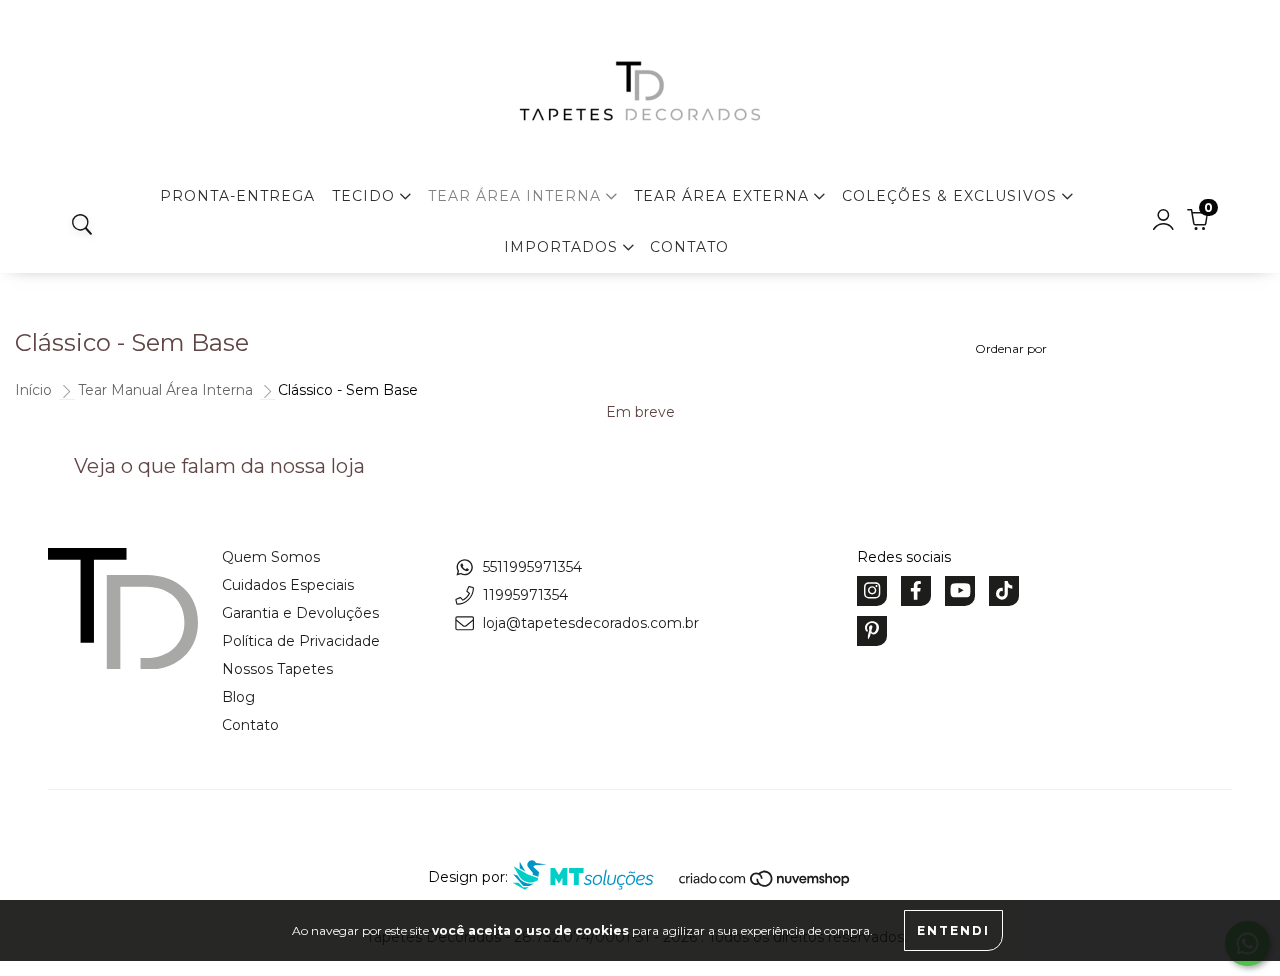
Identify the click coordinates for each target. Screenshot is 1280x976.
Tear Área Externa (724, 196)
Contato (689, 247)
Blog (238, 697)
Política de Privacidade (301, 641)
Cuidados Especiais (288, 585)
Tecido (366, 196)
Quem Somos (271, 557)
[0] (1197, 225)
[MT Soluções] (593, 877)
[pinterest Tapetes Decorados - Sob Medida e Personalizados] (872, 631)
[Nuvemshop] (765, 883)
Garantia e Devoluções (300, 613)
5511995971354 (532, 567)
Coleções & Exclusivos (952, 196)
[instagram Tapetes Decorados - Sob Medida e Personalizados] (872, 591)
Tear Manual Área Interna (165, 390)
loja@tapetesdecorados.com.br (591, 623)
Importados (563, 247)
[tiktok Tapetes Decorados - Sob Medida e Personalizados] (1004, 591)
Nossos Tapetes (277, 669)
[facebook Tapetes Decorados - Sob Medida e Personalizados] (916, 591)
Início (33, 390)
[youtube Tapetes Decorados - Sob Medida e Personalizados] (960, 591)
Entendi (953, 930)
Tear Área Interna (517, 196)
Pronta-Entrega (237, 196)
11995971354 (525, 595)
